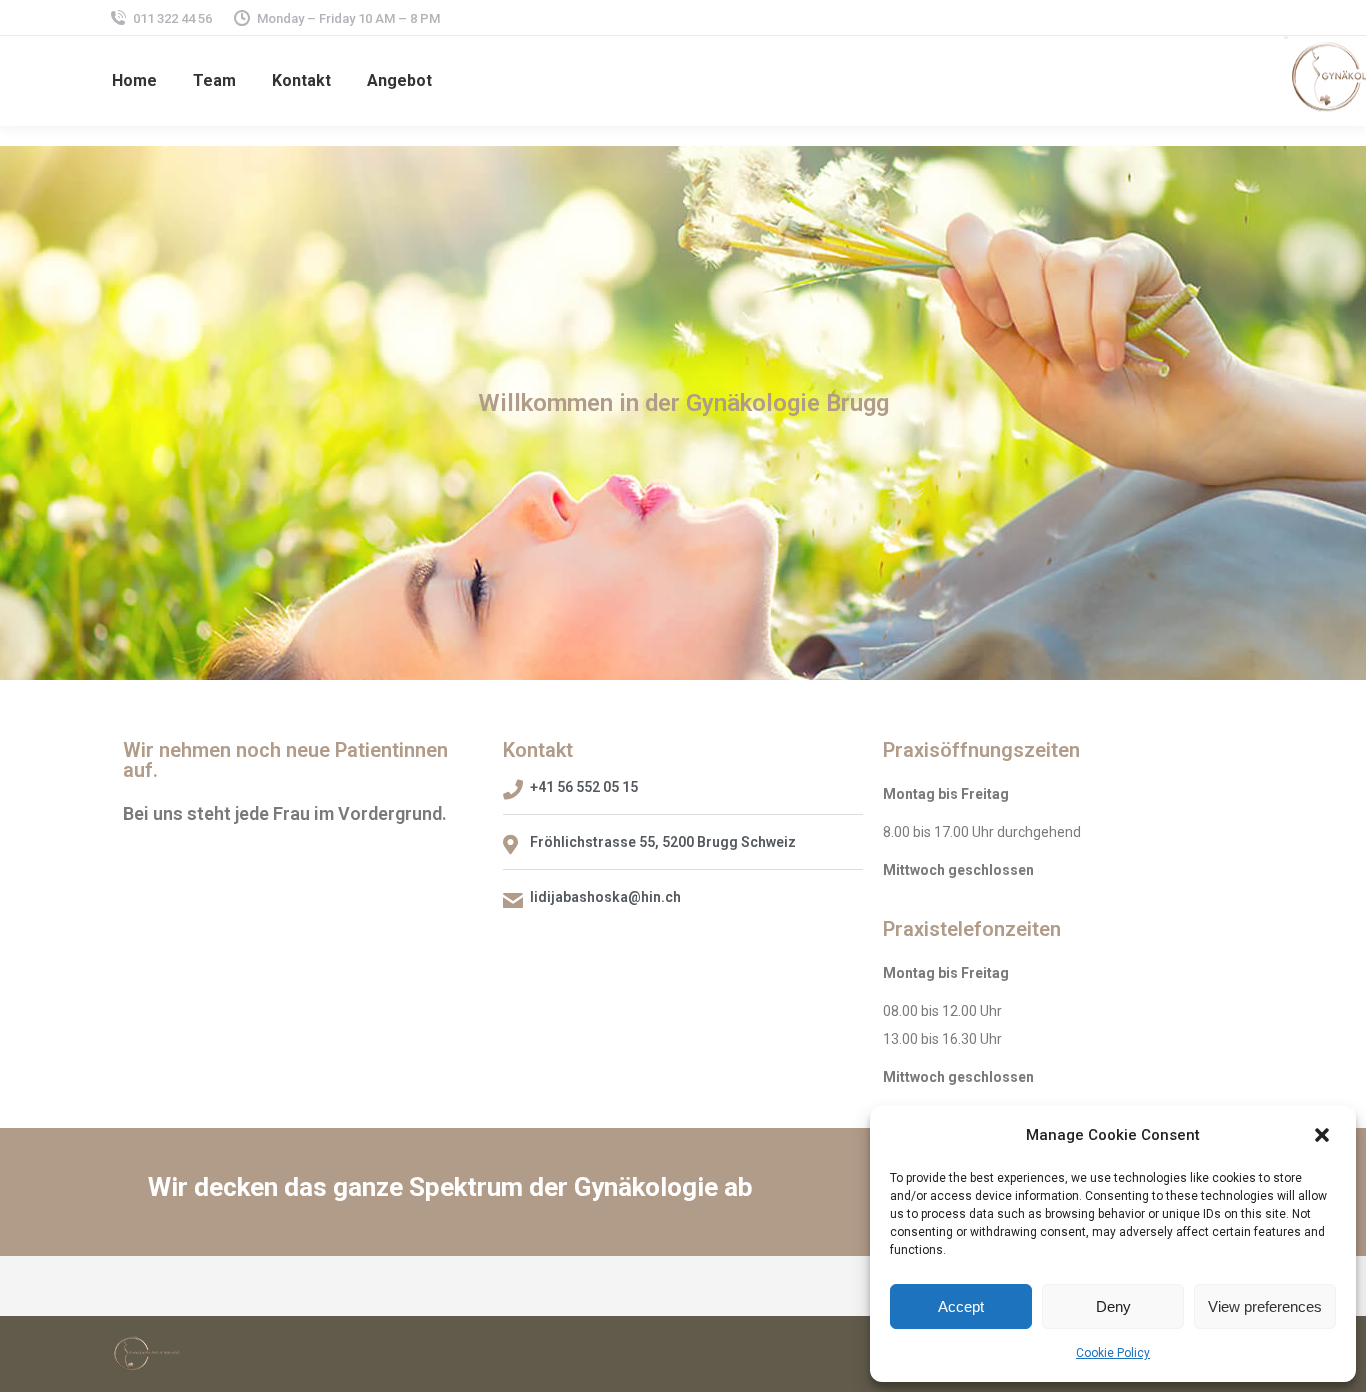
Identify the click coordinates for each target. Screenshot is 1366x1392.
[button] (1324, 1135)
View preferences (1265, 1306)
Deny (1113, 1306)
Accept (961, 1306)
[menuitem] (134, 81)
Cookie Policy (1113, 1353)
